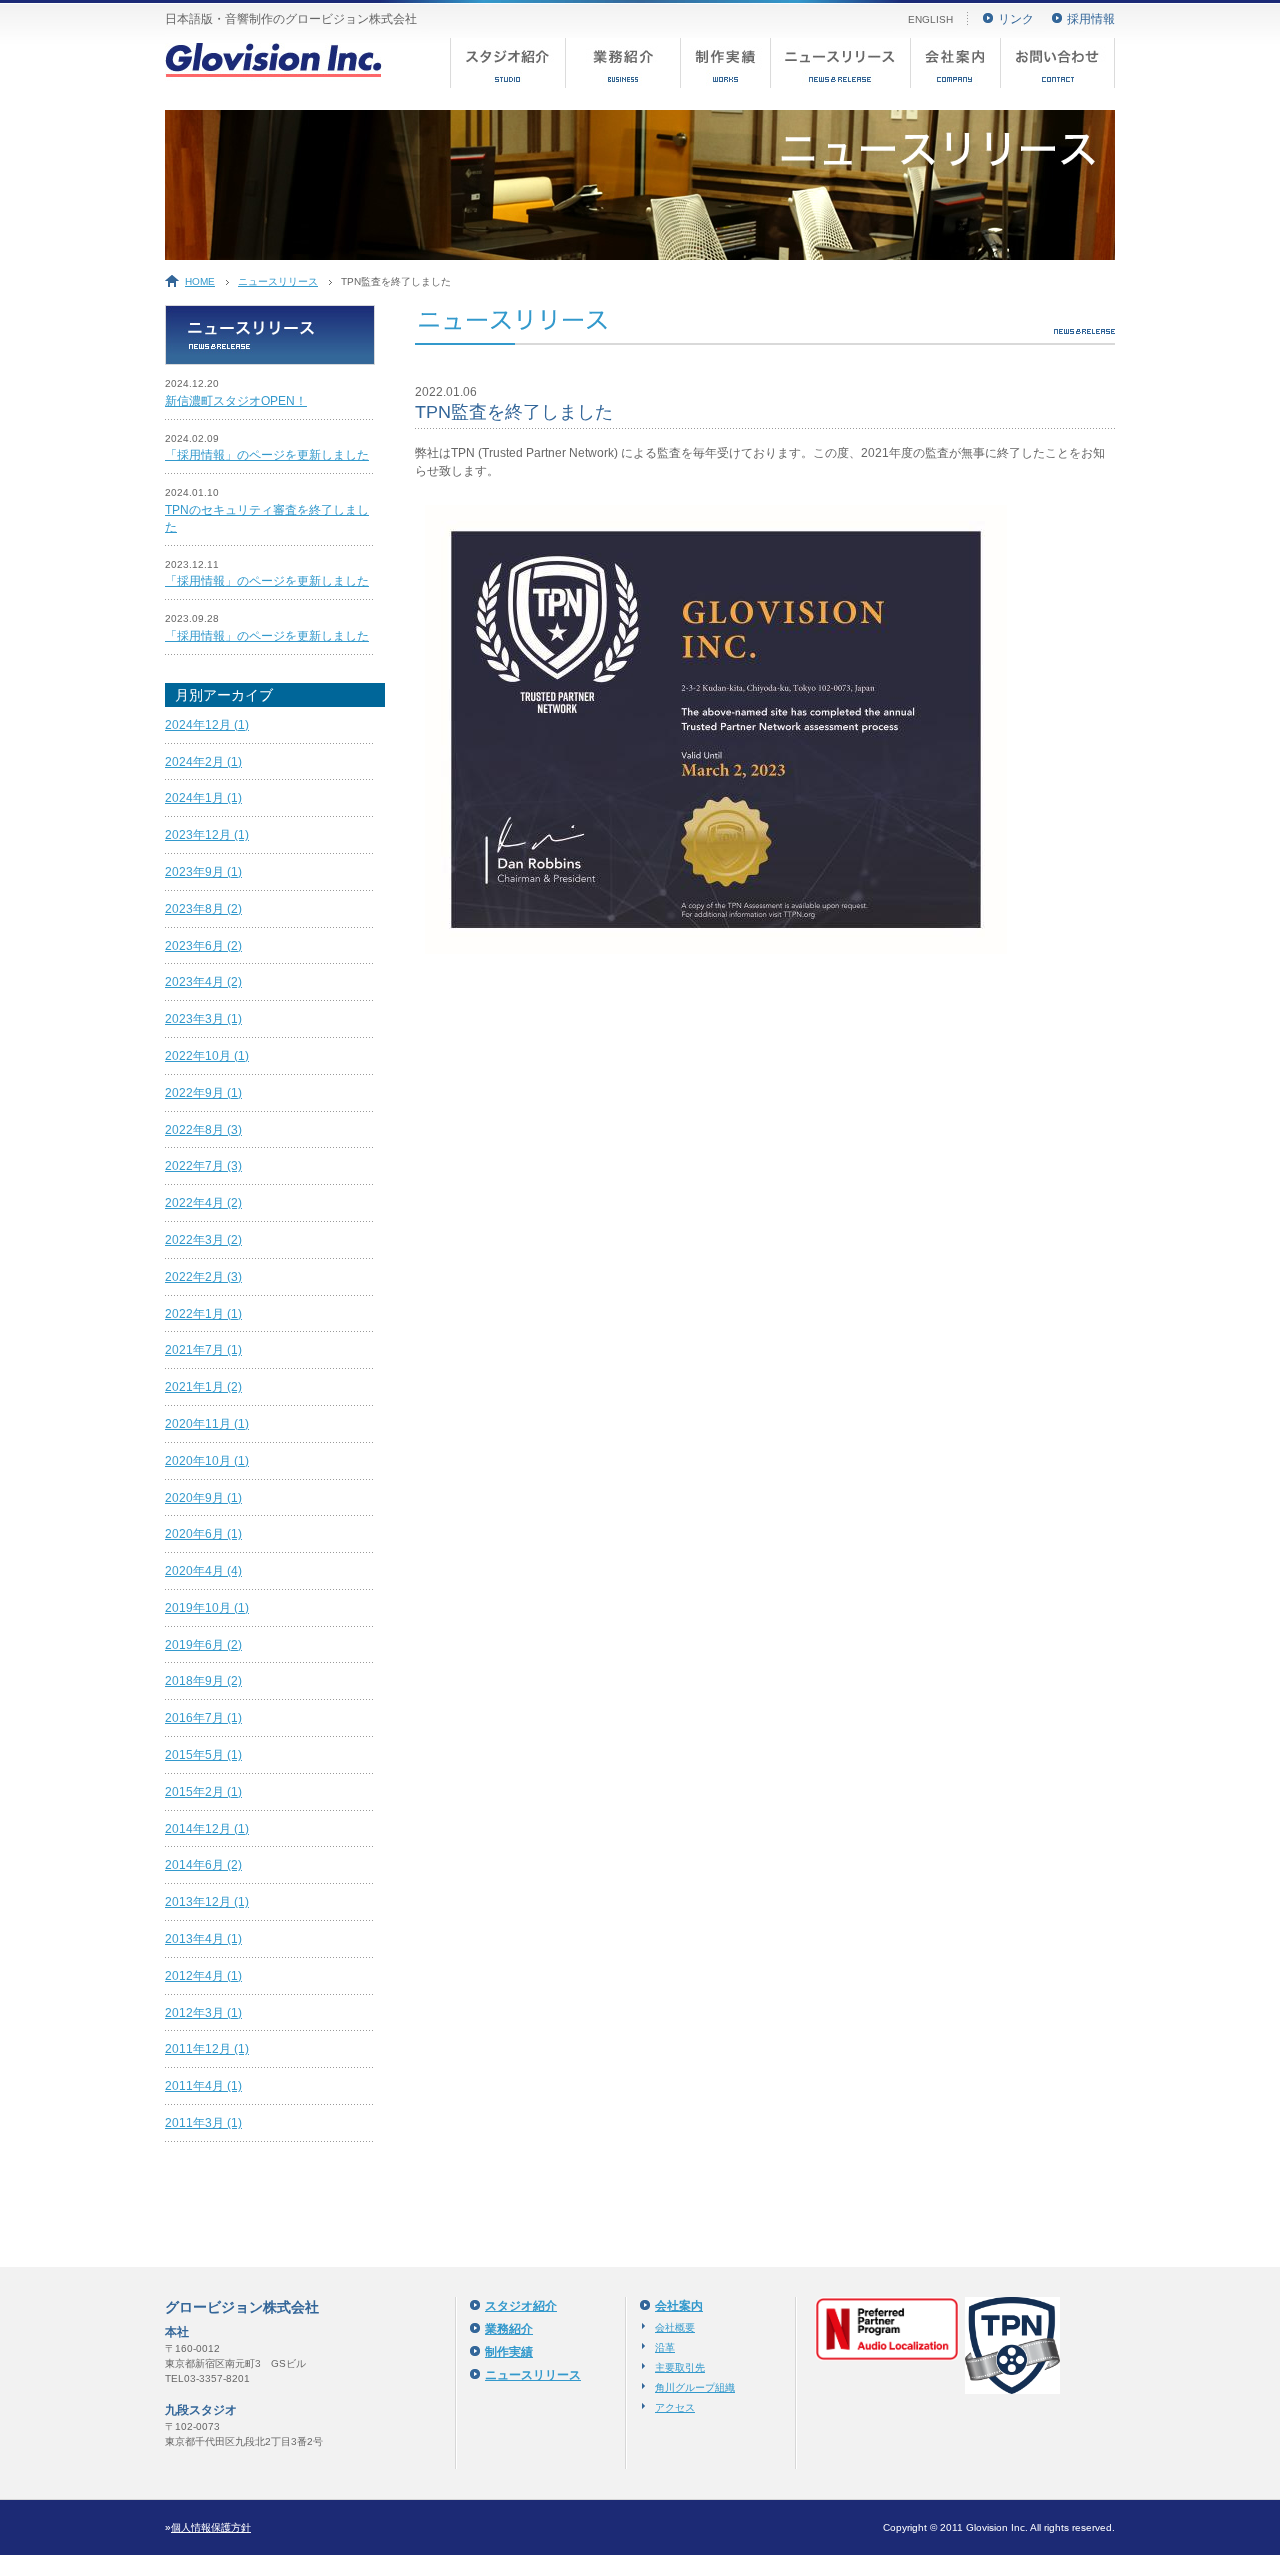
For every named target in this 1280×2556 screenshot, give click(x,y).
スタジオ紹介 (507, 63)
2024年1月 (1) (203, 798)
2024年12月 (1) (207, 725)
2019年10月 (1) (207, 1608)
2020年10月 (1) (207, 1461)
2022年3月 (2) (203, 1240)
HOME (200, 281)
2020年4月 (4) (203, 1571)
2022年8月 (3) (203, 1130)
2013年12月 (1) (207, 1902)
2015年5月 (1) (203, 1755)
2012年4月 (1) (203, 1976)
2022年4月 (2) (203, 1203)
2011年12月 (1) (207, 2049)
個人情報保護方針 (211, 2527)
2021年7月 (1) (203, 1350)
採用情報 (1091, 19)
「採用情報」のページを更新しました (267, 455)
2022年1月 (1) (203, 1314)
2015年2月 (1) (203, 1792)
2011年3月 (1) (203, 2123)
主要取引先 (680, 2367)
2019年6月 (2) (203, 1645)
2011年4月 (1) (203, 2086)
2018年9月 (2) (203, 1681)
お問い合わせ (1057, 63)
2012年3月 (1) (203, 2013)
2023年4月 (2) (203, 982)
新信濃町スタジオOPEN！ (236, 401)
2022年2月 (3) (203, 1277)
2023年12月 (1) (207, 835)
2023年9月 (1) (203, 872)
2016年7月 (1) (203, 1718)
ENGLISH (930, 19)
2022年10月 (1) (207, 1056)
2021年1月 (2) (203, 1387)
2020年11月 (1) (207, 1424)
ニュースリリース (840, 63)
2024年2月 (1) (203, 762)
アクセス (675, 2407)
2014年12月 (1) (207, 1829)
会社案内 (955, 63)
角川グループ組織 (695, 2387)
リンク (1016, 19)
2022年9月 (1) (203, 1093)
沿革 (665, 2347)
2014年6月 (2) (203, 1865)
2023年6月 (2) (203, 946)
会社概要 (675, 2327)
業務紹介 (622, 63)
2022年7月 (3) (203, 1166)
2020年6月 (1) (203, 1534)
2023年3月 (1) (203, 1019)
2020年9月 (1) (203, 1498)
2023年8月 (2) (203, 909)
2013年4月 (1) (203, 1939)
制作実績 (725, 63)
